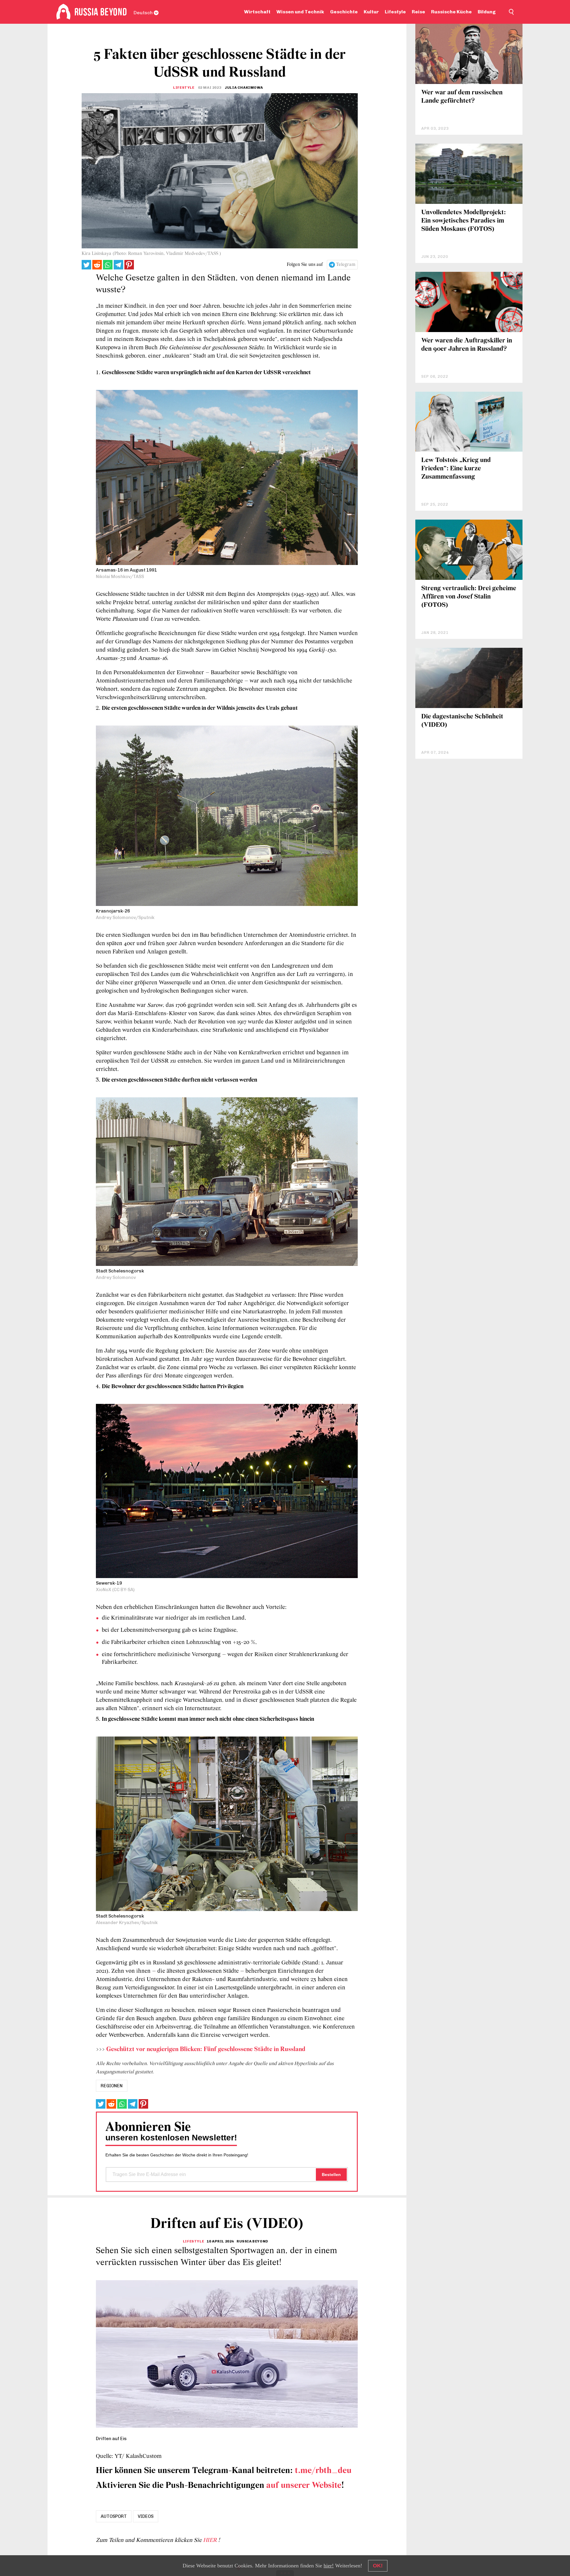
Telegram (346, 265)
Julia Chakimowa (244, 88)
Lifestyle (395, 12)
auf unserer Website (304, 2486)
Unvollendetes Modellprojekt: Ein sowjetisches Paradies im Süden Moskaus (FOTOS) (464, 221)
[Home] (63, 12)
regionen (112, 2086)
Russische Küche (451, 12)
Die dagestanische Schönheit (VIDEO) (462, 721)
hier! (329, 2566)
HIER (211, 2540)
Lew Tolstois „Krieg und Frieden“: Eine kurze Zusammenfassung (456, 469)
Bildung (487, 12)
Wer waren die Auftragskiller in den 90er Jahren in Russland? (467, 345)
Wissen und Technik (300, 12)
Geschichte (344, 12)
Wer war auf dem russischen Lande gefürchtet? (462, 97)
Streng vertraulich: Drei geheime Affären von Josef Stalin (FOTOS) (469, 597)
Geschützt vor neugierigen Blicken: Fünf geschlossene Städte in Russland (206, 2049)
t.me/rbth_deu (323, 2471)
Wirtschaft (257, 12)
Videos (146, 2516)
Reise (418, 12)
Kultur (371, 12)
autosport (114, 2516)
